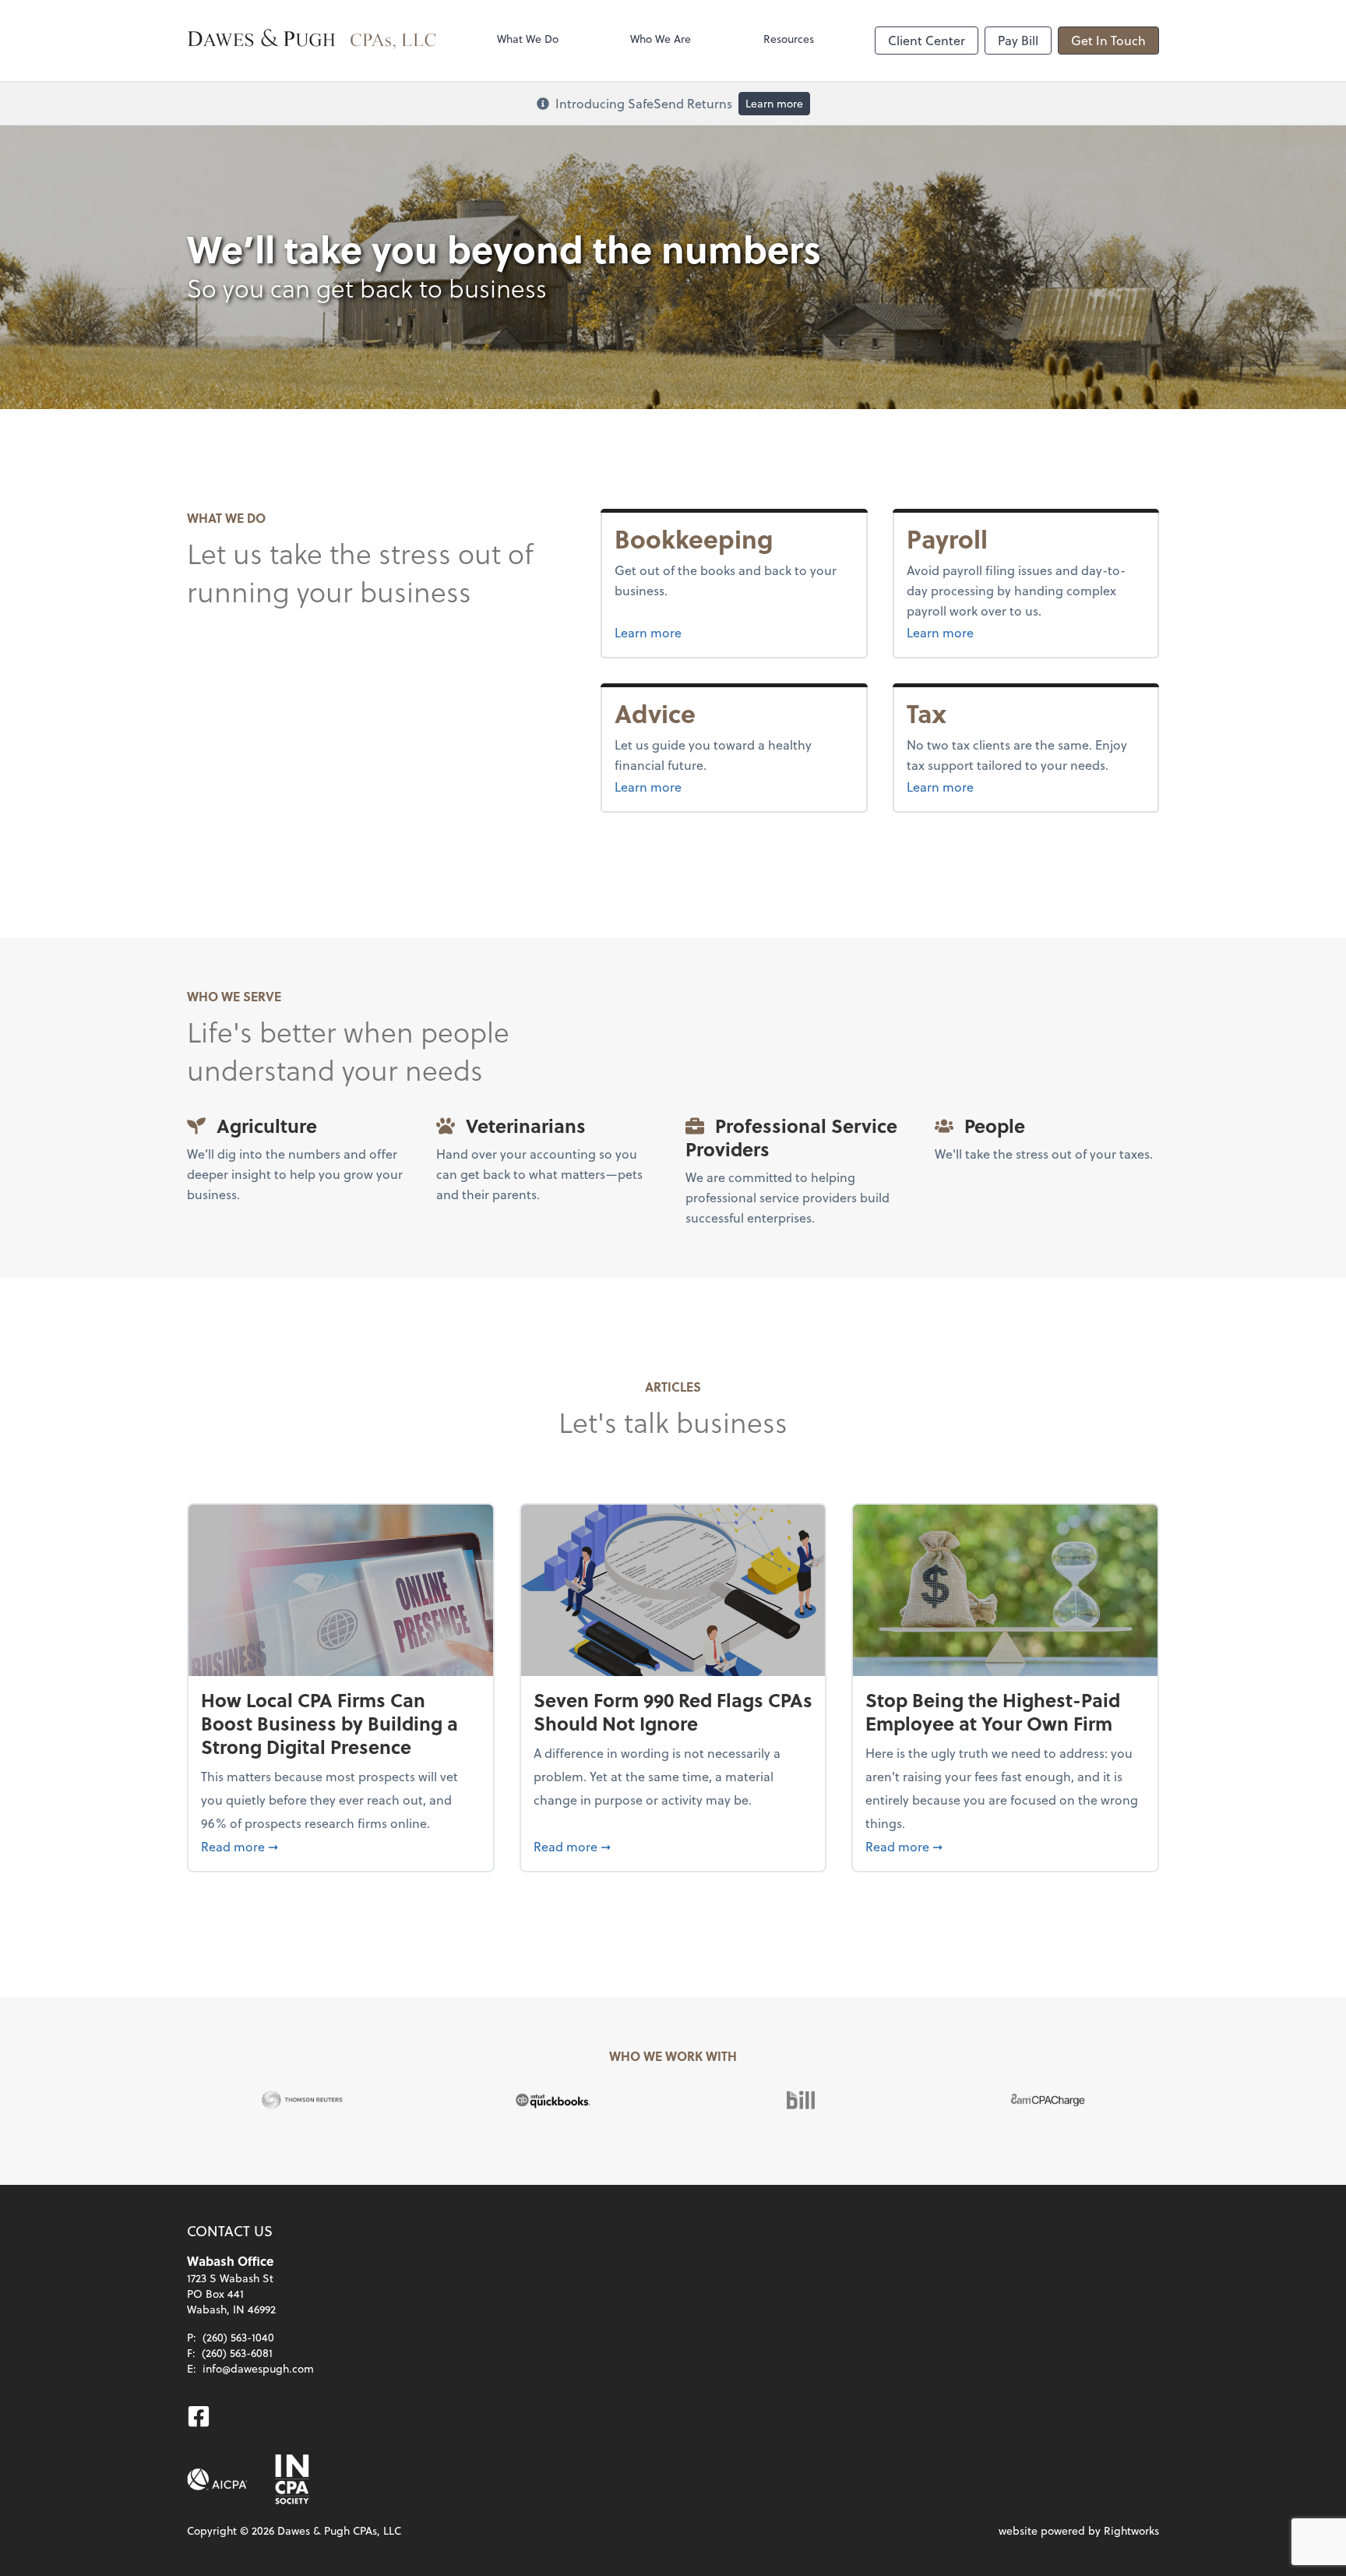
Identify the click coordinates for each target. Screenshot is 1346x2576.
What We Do (528, 39)
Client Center (927, 40)
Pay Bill (1018, 40)
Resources (789, 39)
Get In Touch (1108, 40)
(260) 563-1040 (238, 2337)
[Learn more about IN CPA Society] (291, 2479)
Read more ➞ (341, 1846)
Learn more (774, 103)
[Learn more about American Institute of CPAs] (217, 2479)
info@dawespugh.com (258, 2368)
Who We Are (661, 39)
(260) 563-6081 (237, 2353)
